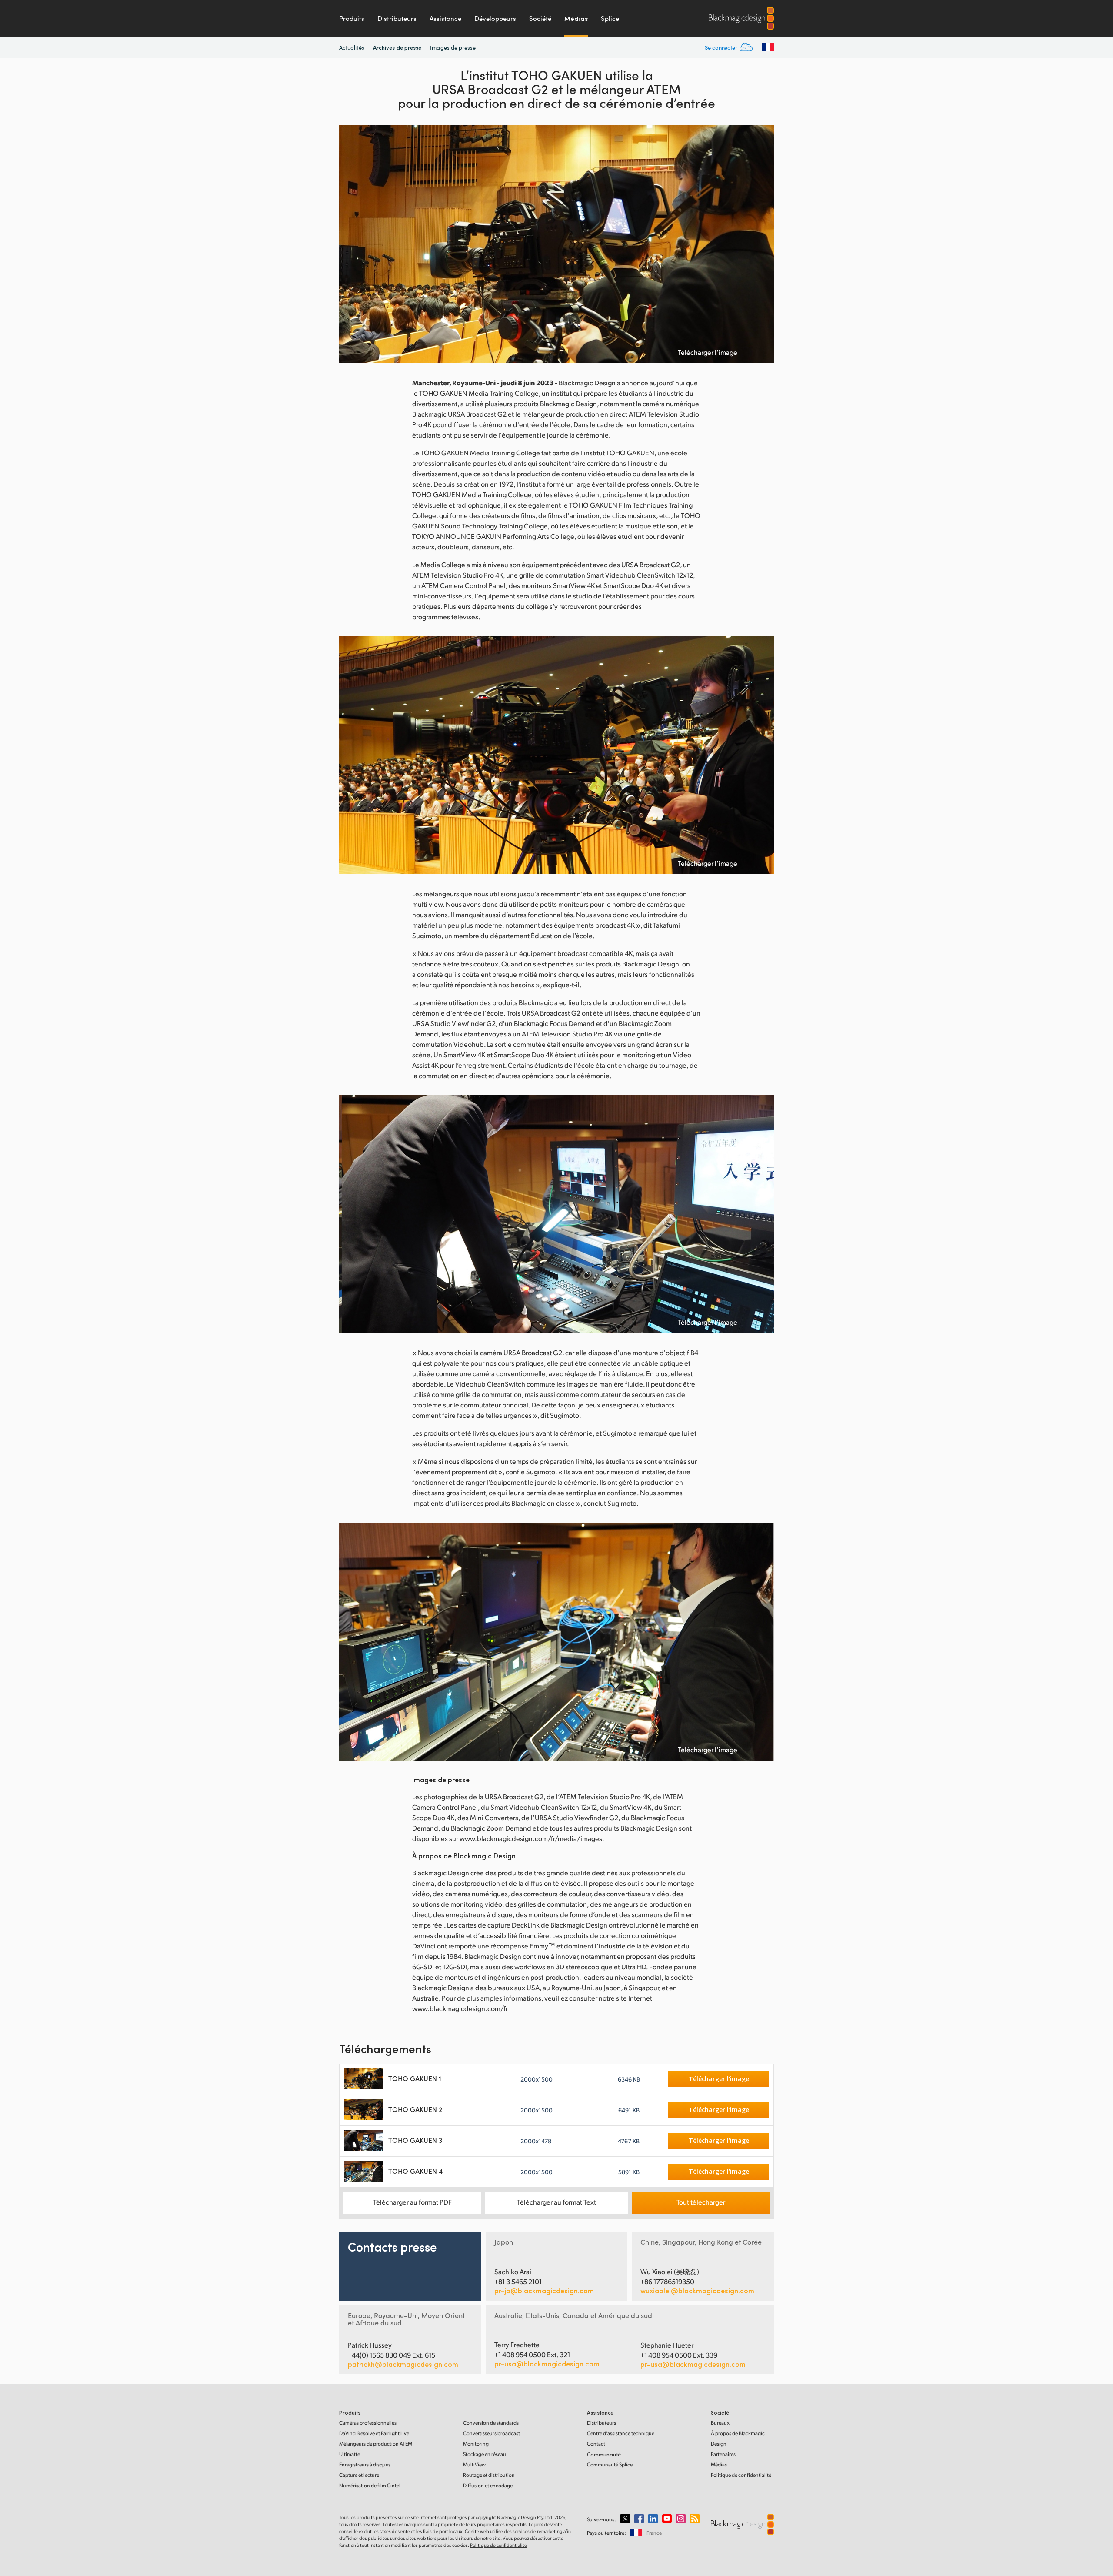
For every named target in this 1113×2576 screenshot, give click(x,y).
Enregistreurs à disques (365, 2464)
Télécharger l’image (708, 352)
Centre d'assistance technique (621, 2433)
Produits (352, 18)
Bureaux (720, 2423)
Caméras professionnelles (368, 2423)
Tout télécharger (701, 2202)
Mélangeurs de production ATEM (376, 2444)
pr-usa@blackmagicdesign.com (547, 2364)
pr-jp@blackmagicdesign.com (544, 2291)
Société (540, 18)
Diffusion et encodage (488, 2485)
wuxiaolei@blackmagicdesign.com (697, 2291)
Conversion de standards (491, 2423)
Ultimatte (350, 2454)
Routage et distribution (489, 2475)
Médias (576, 18)
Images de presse (453, 47)
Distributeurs (397, 18)
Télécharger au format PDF (412, 2202)
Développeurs (495, 18)
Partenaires (723, 2454)
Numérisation (370, 2485)
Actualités (352, 47)
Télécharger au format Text (556, 2202)
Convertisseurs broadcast (492, 2433)
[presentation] (351, 244)
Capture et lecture (359, 2475)
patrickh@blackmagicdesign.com (403, 2364)
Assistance (445, 18)
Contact (596, 2444)
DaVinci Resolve (374, 2433)
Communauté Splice (610, 2464)
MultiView (474, 2464)
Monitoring (476, 2444)
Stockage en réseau (485, 2454)
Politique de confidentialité (741, 2475)
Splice (610, 18)
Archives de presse (397, 47)
